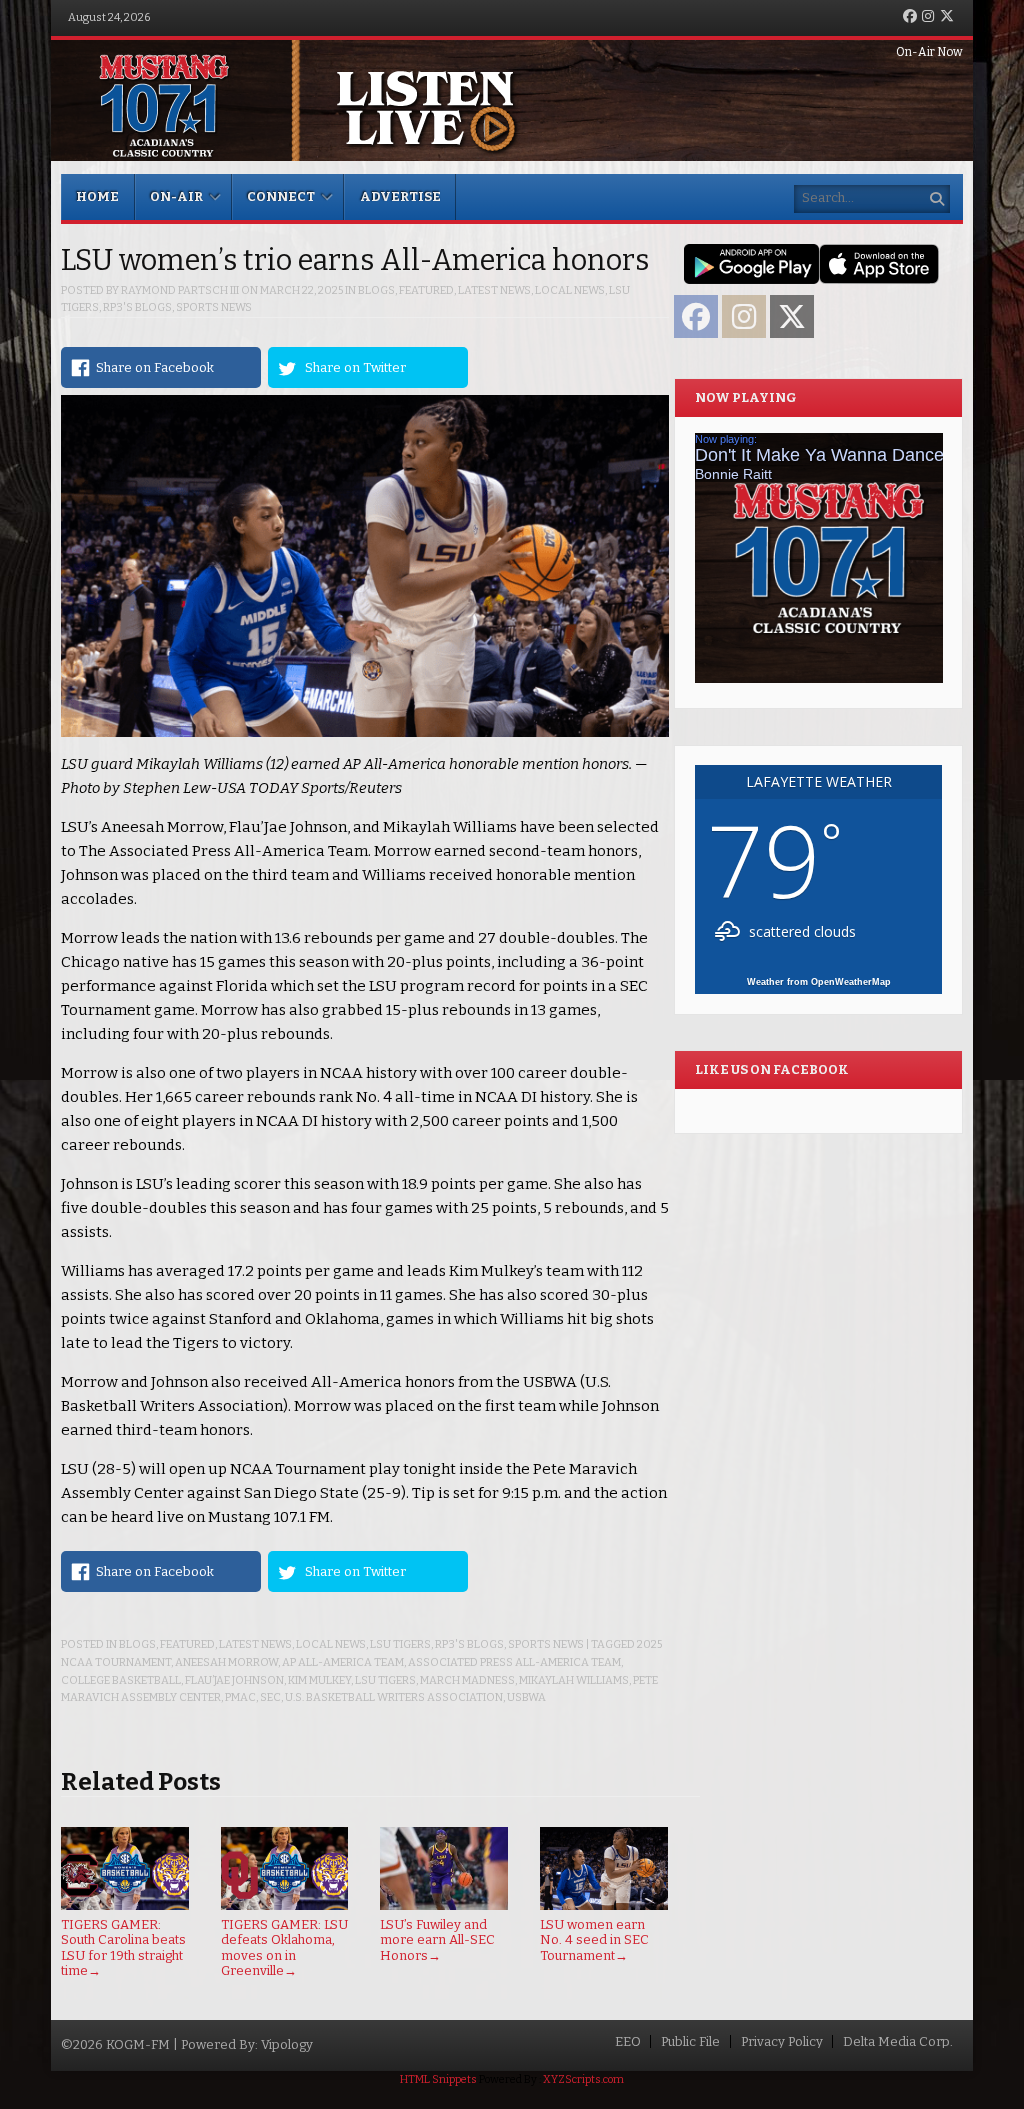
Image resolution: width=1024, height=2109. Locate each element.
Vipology (287, 2044)
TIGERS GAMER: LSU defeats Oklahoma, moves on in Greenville (284, 1947)
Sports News (214, 307)
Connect (281, 196)
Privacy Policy (782, 2041)
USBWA (526, 1697)
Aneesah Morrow (226, 1662)
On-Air (176, 196)
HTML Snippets (438, 2079)
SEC (270, 1697)
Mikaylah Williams (574, 1680)
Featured (426, 290)
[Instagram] (928, 17)
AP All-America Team (343, 1662)
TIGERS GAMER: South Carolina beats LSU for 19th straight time (123, 1947)
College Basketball (121, 1680)
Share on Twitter (355, 367)
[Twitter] (947, 17)
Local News (570, 290)
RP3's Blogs (137, 307)
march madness (467, 1680)
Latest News (494, 290)
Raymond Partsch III (180, 290)
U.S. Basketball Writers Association (394, 1697)
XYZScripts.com (583, 2079)
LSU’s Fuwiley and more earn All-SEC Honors (437, 1940)
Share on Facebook (155, 367)
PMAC (240, 1697)
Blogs (376, 290)
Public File (690, 2041)
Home (97, 196)
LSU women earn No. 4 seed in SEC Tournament (594, 1940)
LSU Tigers (400, 1644)
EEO (628, 2041)
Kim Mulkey (319, 1680)
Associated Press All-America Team (514, 1662)
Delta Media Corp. (898, 2041)
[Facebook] (910, 17)
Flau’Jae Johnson (234, 1680)
